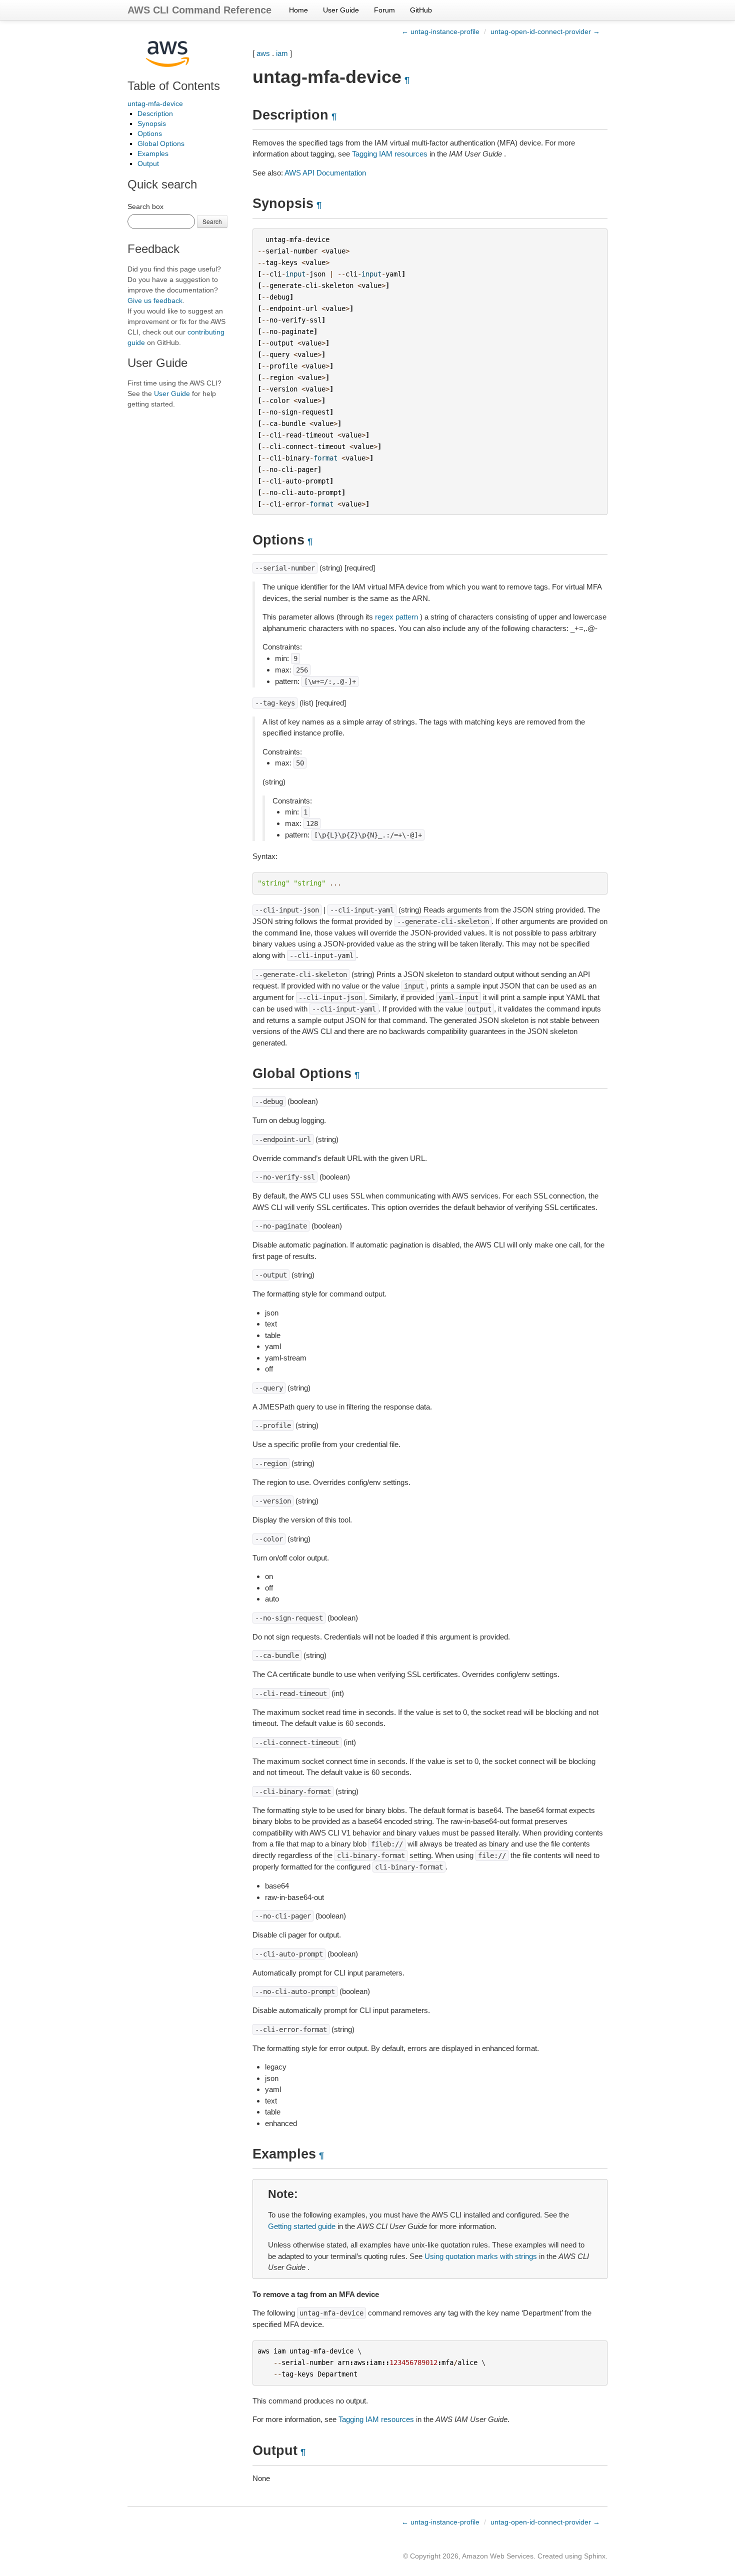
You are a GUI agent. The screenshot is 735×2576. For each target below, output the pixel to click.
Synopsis (152, 123)
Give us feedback (155, 300)
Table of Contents (174, 86)
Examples (153, 153)
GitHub (421, 10)
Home (298, 10)
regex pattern (396, 617)
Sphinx (595, 2556)
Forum (384, 10)
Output (148, 163)
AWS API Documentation (325, 173)
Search (212, 221)
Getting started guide (302, 2226)
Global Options (161, 143)
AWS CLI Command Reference (199, 10)
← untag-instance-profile (440, 31)
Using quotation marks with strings (481, 2256)
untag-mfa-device (155, 103)
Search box (145, 206)
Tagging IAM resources (390, 154)
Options (150, 133)
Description (155, 113)
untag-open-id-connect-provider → (545, 31)
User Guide (341, 10)
